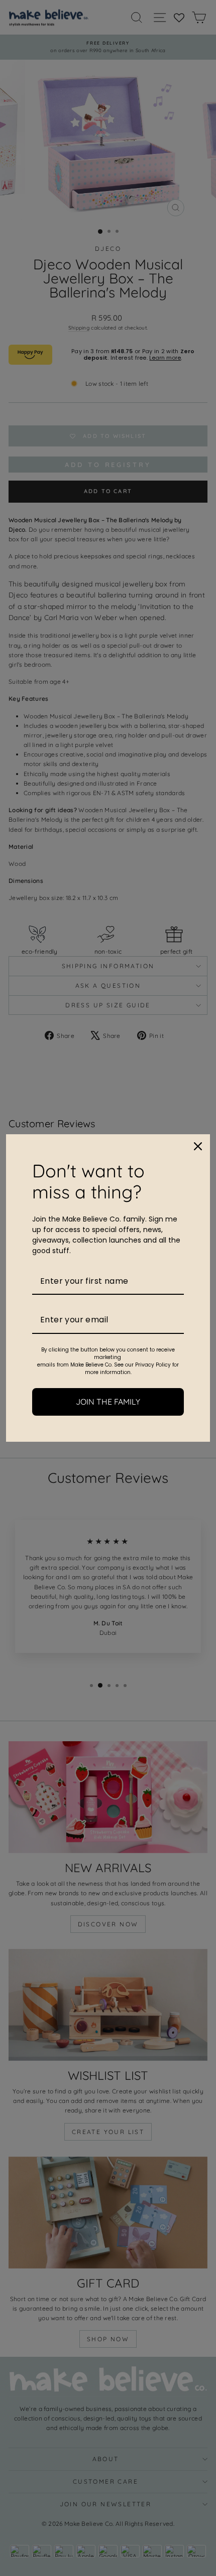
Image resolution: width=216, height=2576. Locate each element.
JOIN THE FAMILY (108, 1402)
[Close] (198, 1146)
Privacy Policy (153, 1365)
